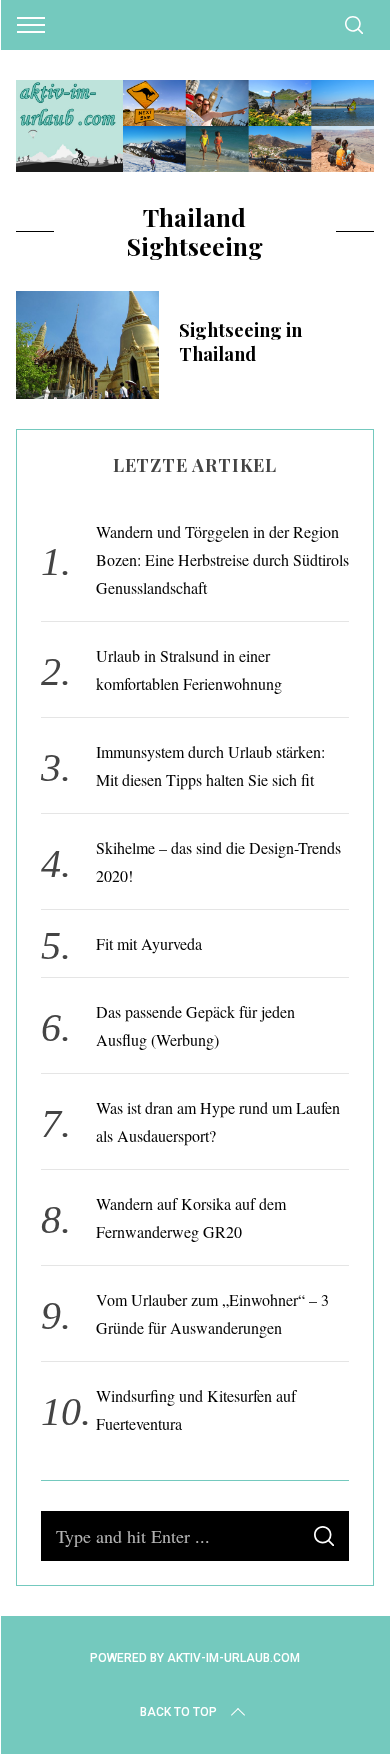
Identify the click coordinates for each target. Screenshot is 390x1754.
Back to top (178, 1712)
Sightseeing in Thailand (240, 341)
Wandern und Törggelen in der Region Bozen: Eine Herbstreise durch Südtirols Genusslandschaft (222, 559)
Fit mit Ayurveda (149, 943)
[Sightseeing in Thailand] (88, 345)
